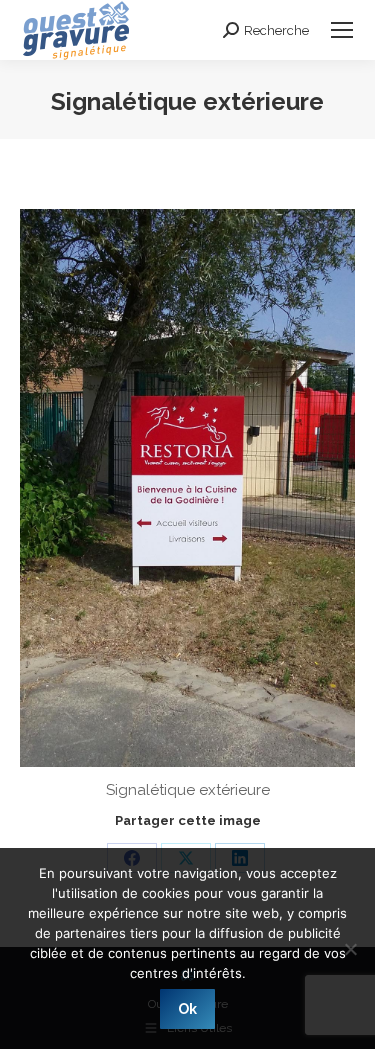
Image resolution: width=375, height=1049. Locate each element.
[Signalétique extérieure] (187, 488)
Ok (187, 1009)
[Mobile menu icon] (342, 30)
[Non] (350, 949)
